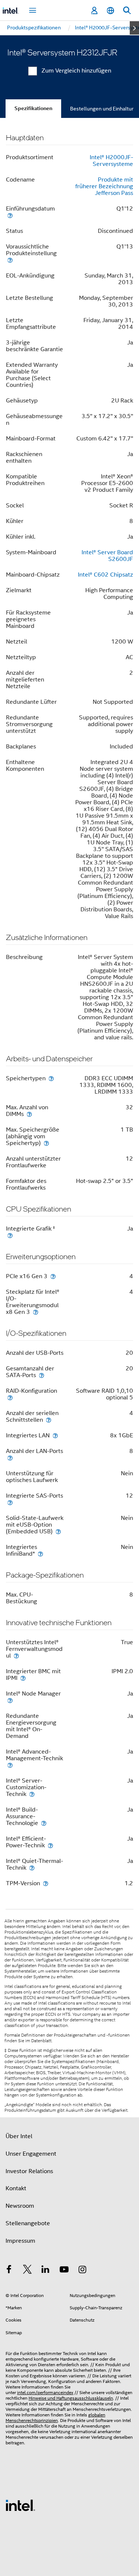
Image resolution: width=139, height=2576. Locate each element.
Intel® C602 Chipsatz (105, 575)
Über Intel (19, 2136)
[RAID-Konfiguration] (10, 1397)
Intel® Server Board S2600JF (107, 556)
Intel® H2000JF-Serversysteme (111, 161)
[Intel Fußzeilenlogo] (20, 2505)
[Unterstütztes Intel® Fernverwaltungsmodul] (16, 1656)
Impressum (20, 2241)
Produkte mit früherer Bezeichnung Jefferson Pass (104, 186)
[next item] (134, 28)
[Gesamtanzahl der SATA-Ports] (42, 1375)
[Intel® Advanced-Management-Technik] (10, 1765)
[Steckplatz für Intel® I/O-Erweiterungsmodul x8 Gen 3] (36, 1312)
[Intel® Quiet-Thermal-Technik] (32, 1868)
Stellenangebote (28, 2223)
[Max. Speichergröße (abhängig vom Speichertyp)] (46, 1143)
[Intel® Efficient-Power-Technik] (50, 1845)
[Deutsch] (110, 11)
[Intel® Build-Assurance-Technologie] (44, 1823)
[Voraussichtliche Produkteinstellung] (10, 260)
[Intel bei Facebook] (9, 2271)
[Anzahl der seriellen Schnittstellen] (49, 1420)
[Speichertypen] (51, 1078)
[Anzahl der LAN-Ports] (10, 1458)
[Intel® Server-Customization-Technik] (32, 1794)
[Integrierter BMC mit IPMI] (23, 1678)
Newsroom (20, 2206)
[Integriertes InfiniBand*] (40, 1554)
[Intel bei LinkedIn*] (46, 2271)
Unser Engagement (31, 2154)
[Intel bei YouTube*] (64, 2271)
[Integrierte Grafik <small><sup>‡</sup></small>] (10, 1235)
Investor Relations (29, 2171)
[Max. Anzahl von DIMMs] (29, 1114)
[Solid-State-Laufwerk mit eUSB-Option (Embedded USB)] (58, 1531)
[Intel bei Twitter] (27, 2271)
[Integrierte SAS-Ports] (10, 1502)
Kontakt (16, 2188)
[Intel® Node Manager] (10, 1700)
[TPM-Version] (46, 1883)
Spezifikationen (33, 108)
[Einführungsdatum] (10, 215)
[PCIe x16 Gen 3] (53, 1276)
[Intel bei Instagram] (82, 2271)
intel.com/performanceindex (45, 2392)
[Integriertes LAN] (55, 1435)
